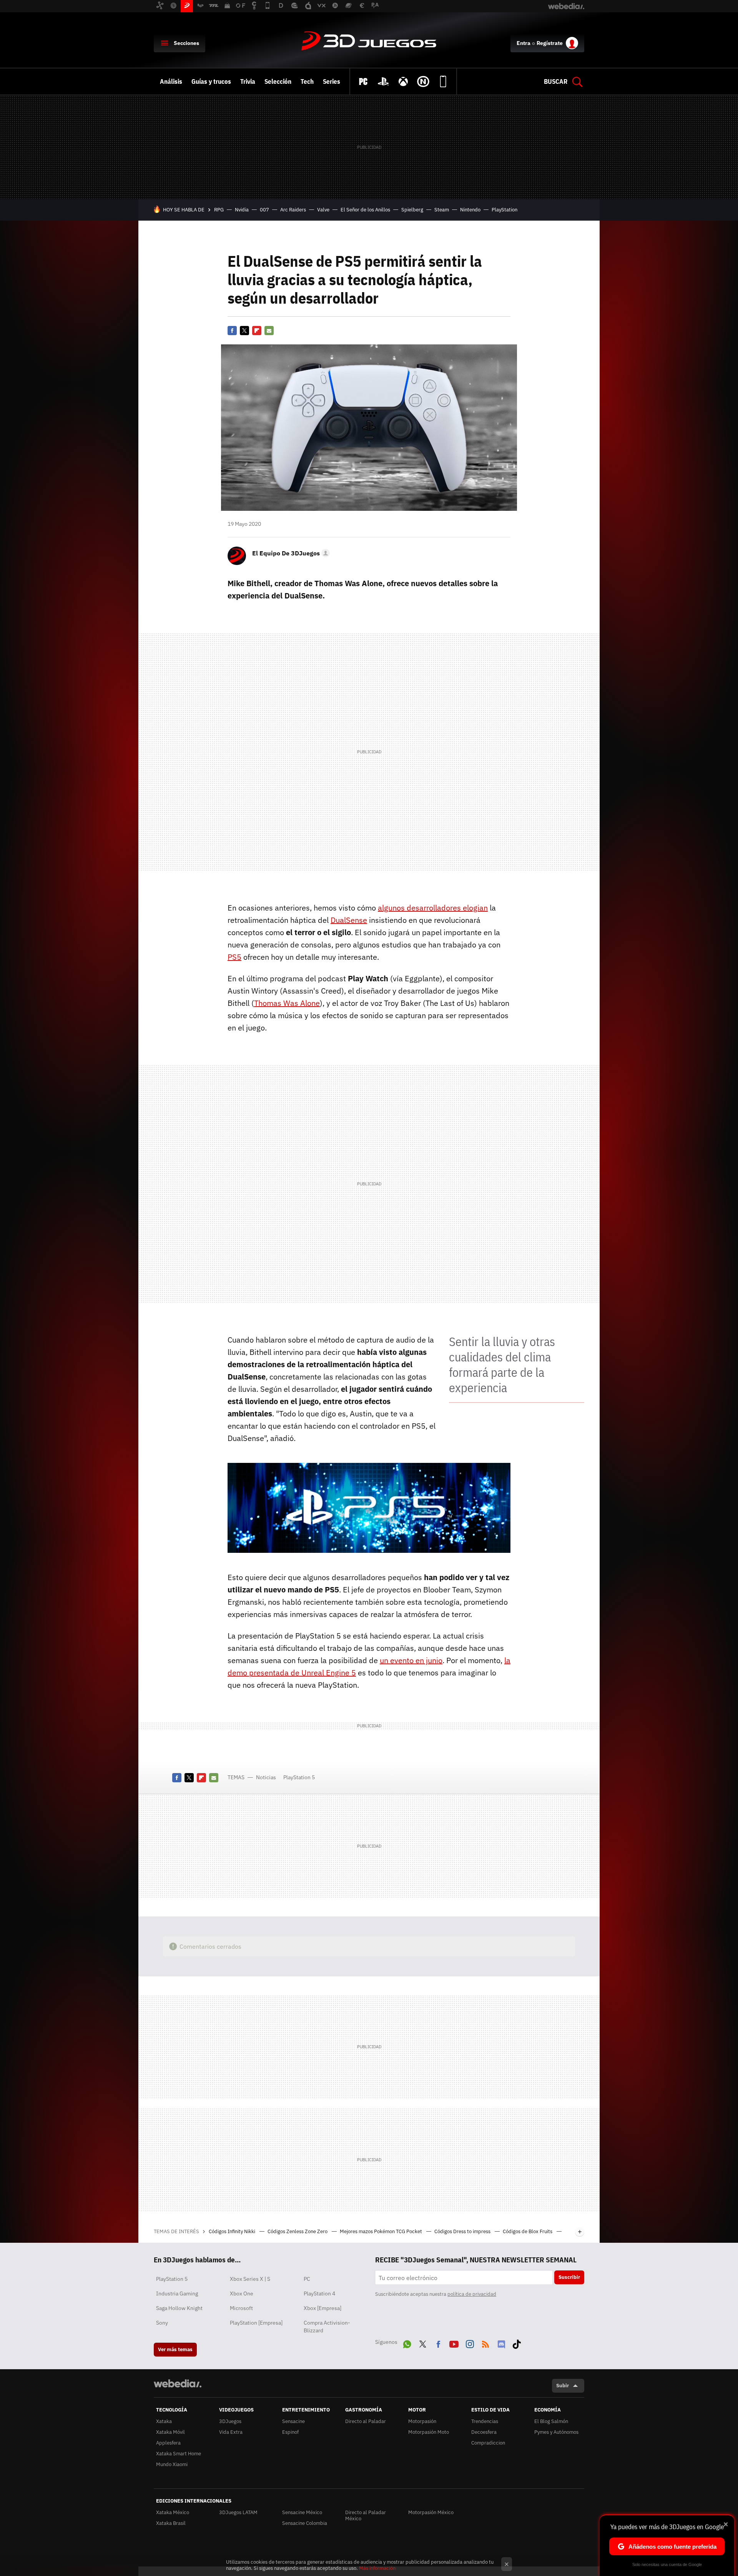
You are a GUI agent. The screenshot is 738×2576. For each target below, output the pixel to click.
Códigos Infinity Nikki (233, 2231)
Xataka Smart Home (179, 2454)
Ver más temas (175, 2349)
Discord (501, 2343)
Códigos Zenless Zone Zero (298, 2231)
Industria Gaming (177, 2293)
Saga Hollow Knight (179, 2308)
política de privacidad (472, 2294)
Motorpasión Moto (429, 2432)
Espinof (290, 2432)
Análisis (171, 81)
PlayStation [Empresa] (256, 2323)
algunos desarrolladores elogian (433, 908)
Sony (162, 2323)
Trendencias (485, 2421)
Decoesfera (484, 2432)
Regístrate (550, 43)
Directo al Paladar (366, 2421)
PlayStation (504, 210)
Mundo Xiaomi (172, 2464)
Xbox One (242, 2293)
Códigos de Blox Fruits (528, 2231)
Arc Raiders (293, 210)
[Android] (443, 81)
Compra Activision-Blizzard (327, 2327)
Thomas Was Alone (287, 1003)
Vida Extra (231, 2432)
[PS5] (383, 81)
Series (332, 81)
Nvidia (242, 210)
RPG (219, 210)
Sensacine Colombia (305, 2523)
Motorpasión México (431, 2512)
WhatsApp (407, 2343)
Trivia (248, 81)
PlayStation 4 (319, 2293)
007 (264, 210)
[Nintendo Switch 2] (423, 81)
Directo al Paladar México (366, 2515)
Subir (563, 2386)
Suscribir (569, 2277)
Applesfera (168, 2443)
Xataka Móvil (170, 2432)
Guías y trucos (211, 81)
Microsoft (241, 2308)
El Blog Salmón (551, 2421)
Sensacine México (302, 2512)
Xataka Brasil (171, 2523)
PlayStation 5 (299, 1777)
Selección (278, 81)
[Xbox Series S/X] (403, 81)
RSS (485, 2343)
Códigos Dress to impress (463, 2231)
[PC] (363, 81)
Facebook (232, 331)
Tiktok (517, 2343)
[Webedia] (178, 2383)
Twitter (244, 331)
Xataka (164, 2421)
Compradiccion (488, 2443)
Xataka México (173, 2512)
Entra (524, 43)
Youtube (454, 2343)
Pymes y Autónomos (556, 2432)
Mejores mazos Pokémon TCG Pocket (381, 2231)
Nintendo (470, 210)
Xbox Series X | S (250, 2279)
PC (307, 2279)
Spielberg (412, 210)
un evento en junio (411, 1660)
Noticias (266, 1777)
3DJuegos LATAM (238, 2512)
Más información (377, 2568)
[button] (290, 553)
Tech (307, 81)
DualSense (349, 920)
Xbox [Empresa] (322, 2308)
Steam (442, 210)
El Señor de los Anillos (365, 210)
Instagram (470, 2343)
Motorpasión (422, 2421)
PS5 (234, 957)
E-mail (269, 331)
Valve (323, 210)
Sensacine (293, 2421)
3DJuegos (369, 42)
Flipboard (257, 331)
